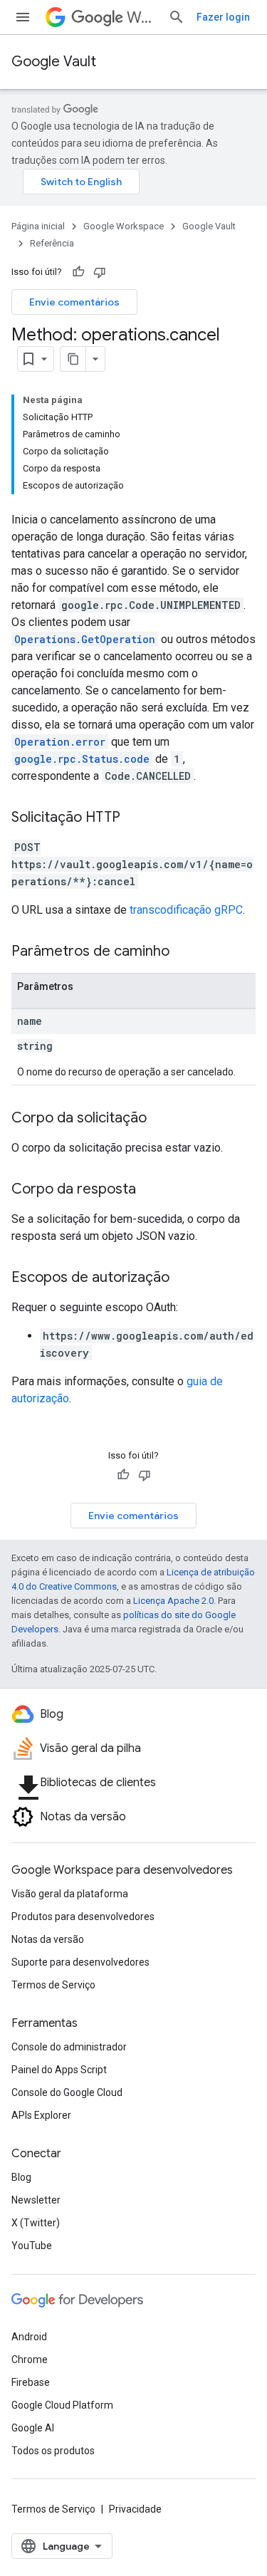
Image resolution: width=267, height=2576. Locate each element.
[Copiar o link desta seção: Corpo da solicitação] (161, 1119)
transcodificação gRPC (186, 910)
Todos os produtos (53, 2451)
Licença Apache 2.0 (173, 1601)
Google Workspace (124, 226)
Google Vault (54, 62)
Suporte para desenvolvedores (80, 1962)
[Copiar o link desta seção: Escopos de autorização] (184, 1278)
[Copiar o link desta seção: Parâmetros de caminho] (184, 952)
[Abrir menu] (23, 17)
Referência (52, 243)
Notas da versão (48, 1939)
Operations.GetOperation (85, 639)
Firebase (31, 2382)
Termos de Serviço (53, 1985)
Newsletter (36, 2200)
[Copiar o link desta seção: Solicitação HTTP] (135, 818)
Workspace (142, 17)
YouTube (32, 2246)
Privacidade (135, 2509)
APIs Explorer (41, 2115)
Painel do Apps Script (59, 2070)
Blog (21, 2177)
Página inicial (38, 226)
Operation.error (60, 742)
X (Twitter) (36, 2223)
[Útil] (78, 272)
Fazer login (223, 17)
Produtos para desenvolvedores (83, 1917)
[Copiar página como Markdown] (73, 359)
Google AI (33, 2428)
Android (29, 2337)
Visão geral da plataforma (70, 1894)
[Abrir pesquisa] (177, 17)
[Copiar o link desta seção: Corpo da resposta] (150, 1190)
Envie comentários (74, 302)
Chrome (30, 2359)
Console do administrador (69, 2047)
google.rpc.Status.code (82, 759)
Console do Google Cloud (67, 2092)
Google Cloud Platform (62, 2405)
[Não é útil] (100, 272)
